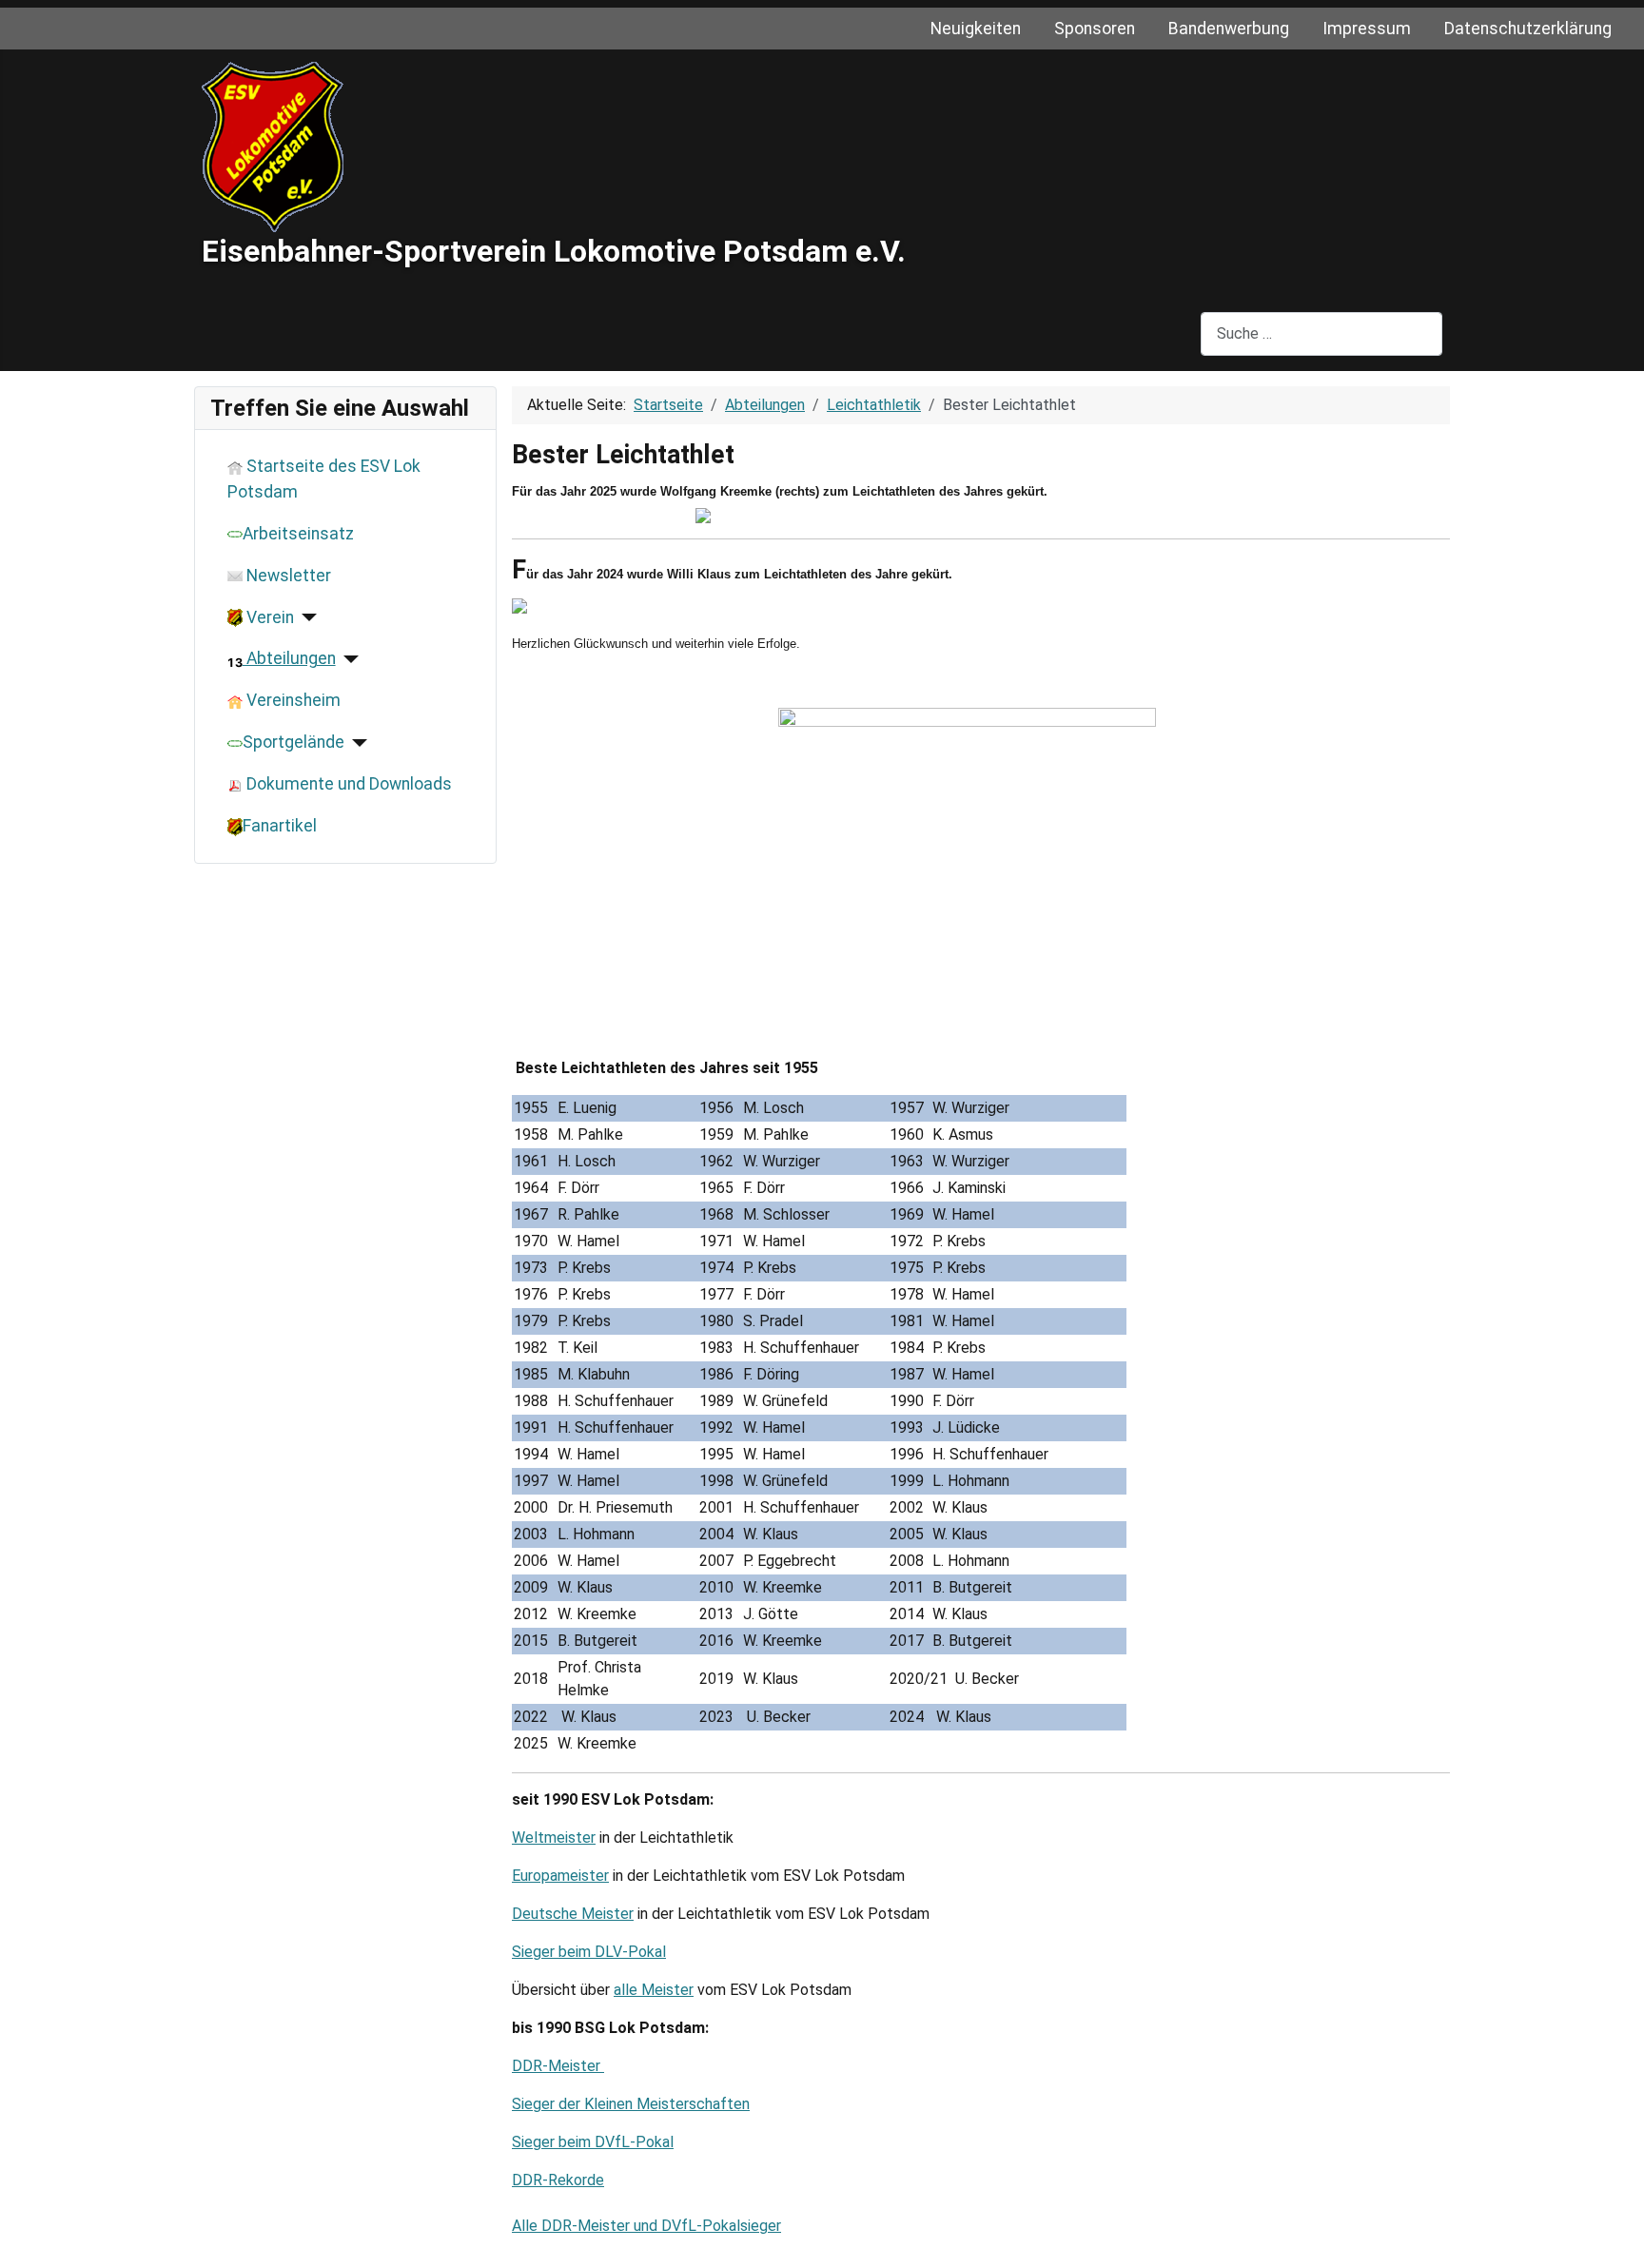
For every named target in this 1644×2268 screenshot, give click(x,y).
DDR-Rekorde (558, 2180)
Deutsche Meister (573, 1914)
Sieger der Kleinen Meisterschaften (631, 2104)
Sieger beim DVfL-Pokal (593, 2142)
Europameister (560, 1876)
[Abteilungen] (348, 659)
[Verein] (306, 617)
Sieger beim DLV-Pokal (589, 1952)
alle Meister (654, 1990)
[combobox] (1321, 333)
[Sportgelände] (356, 743)
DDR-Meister (558, 2066)
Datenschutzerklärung (1528, 29)
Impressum (1367, 29)
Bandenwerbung (1229, 29)
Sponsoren (1095, 29)
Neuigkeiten (976, 29)
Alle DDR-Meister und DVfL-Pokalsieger (646, 2226)
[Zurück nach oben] (1620, 2244)
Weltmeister (554, 1838)
